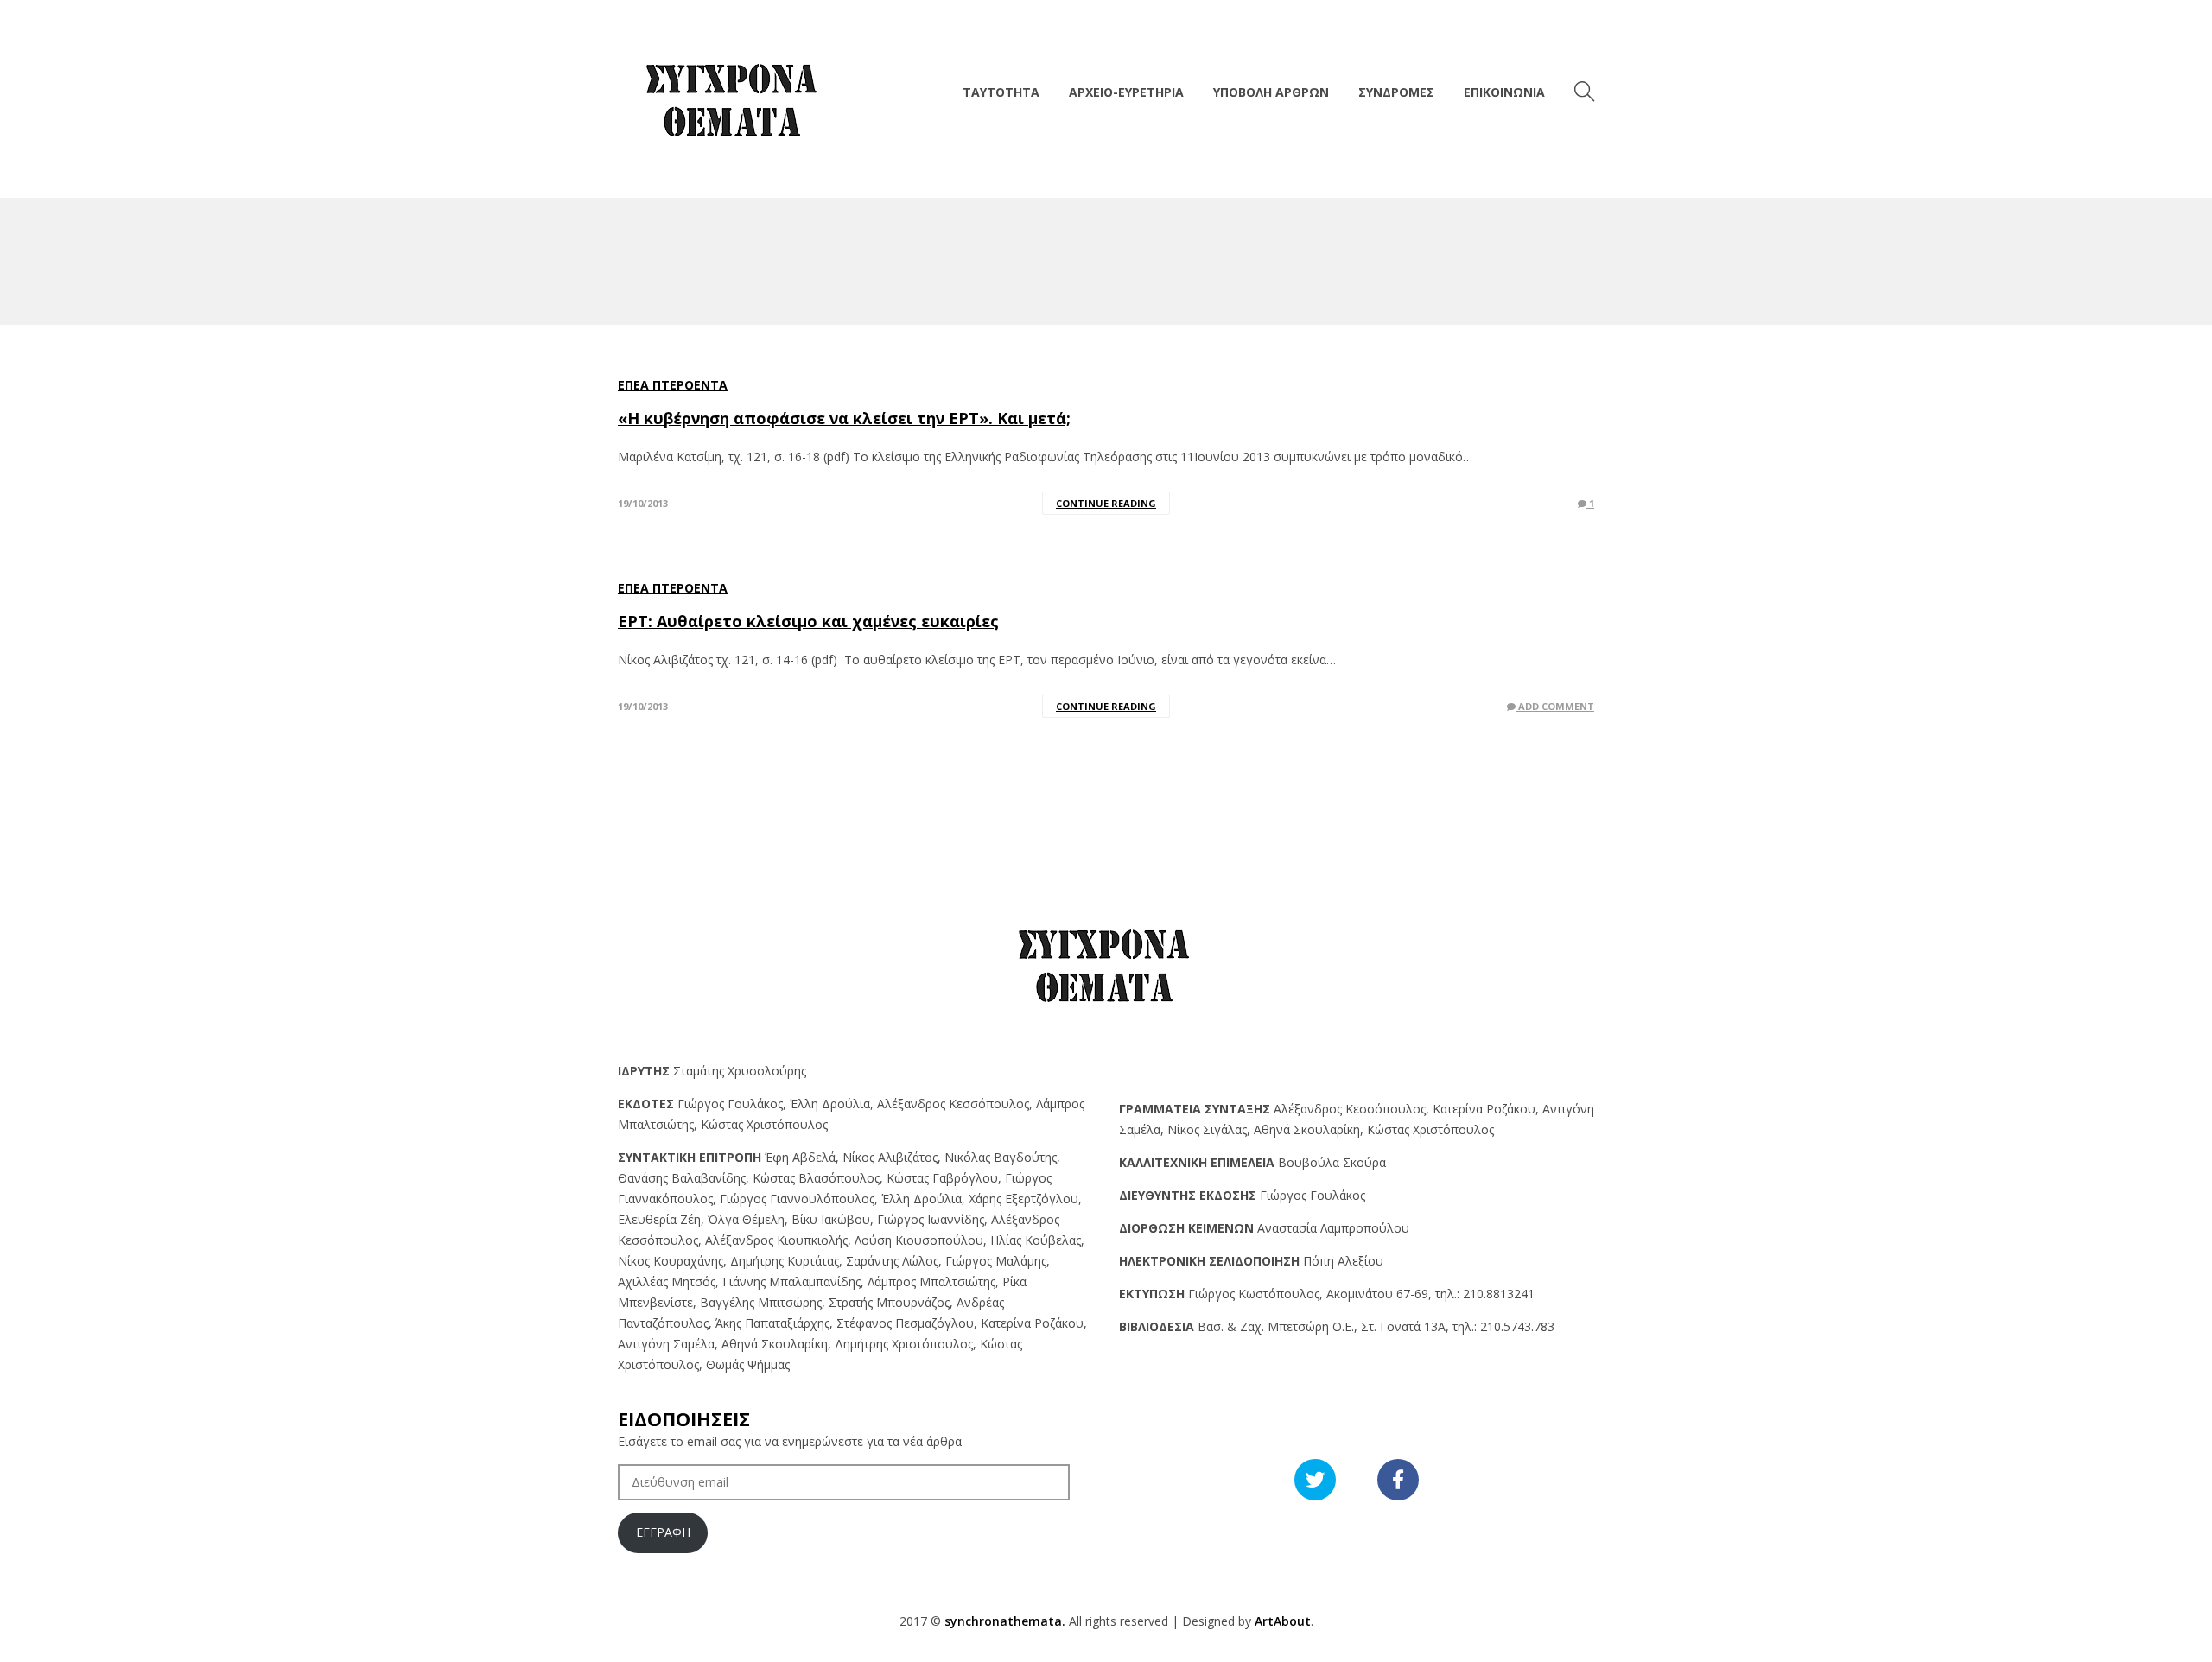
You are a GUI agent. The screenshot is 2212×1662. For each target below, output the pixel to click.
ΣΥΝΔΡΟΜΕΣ (1396, 92)
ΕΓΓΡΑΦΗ (663, 1532)
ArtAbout (1283, 1621)
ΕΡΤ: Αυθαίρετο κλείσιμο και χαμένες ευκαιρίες (808, 621)
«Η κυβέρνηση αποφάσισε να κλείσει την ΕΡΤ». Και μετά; (844, 418)
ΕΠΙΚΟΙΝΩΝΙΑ (1504, 92)
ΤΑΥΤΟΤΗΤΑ (1001, 92)
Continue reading (1106, 503)
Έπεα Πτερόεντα (673, 385)
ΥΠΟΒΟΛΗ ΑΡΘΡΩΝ (1271, 92)
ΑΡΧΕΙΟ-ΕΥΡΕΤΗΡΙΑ (1126, 92)
